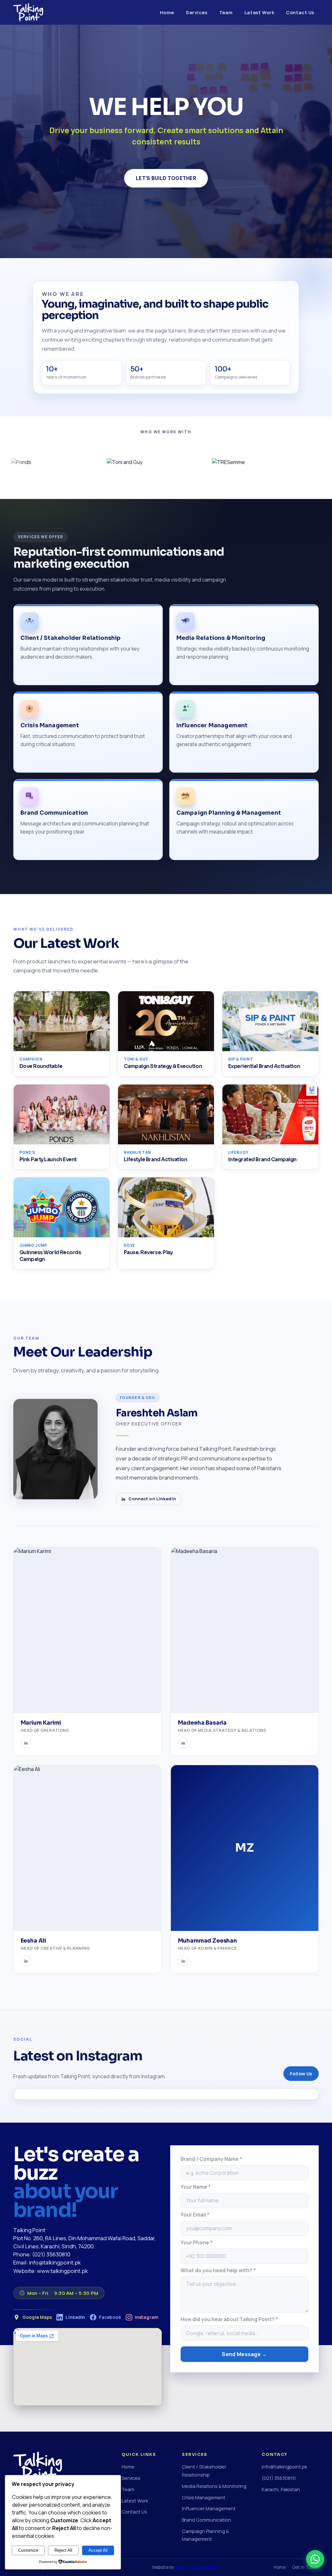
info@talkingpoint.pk (284, 2467)
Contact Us (300, 12)
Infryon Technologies (197, 2567)
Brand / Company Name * (211, 2159)
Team (226, 12)
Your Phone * (197, 2243)
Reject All (63, 2550)
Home (167, 12)
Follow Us (301, 2074)
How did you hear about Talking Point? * (229, 2319)
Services (197, 12)
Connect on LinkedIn (152, 1499)
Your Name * (196, 2187)
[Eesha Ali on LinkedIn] (26, 1961)
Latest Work (259, 12)
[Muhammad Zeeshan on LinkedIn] (183, 1961)
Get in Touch (305, 2567)
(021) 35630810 (279, 2478)
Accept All (98, 2550)
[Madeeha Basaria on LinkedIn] (183, 1743)
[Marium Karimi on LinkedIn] (26, 1743)
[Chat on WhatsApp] (315, 2559)
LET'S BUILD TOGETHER (166, 178)
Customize (28, 2550)
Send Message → (244, 2354)
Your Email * (195, 2215)
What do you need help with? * (218, 2270)
